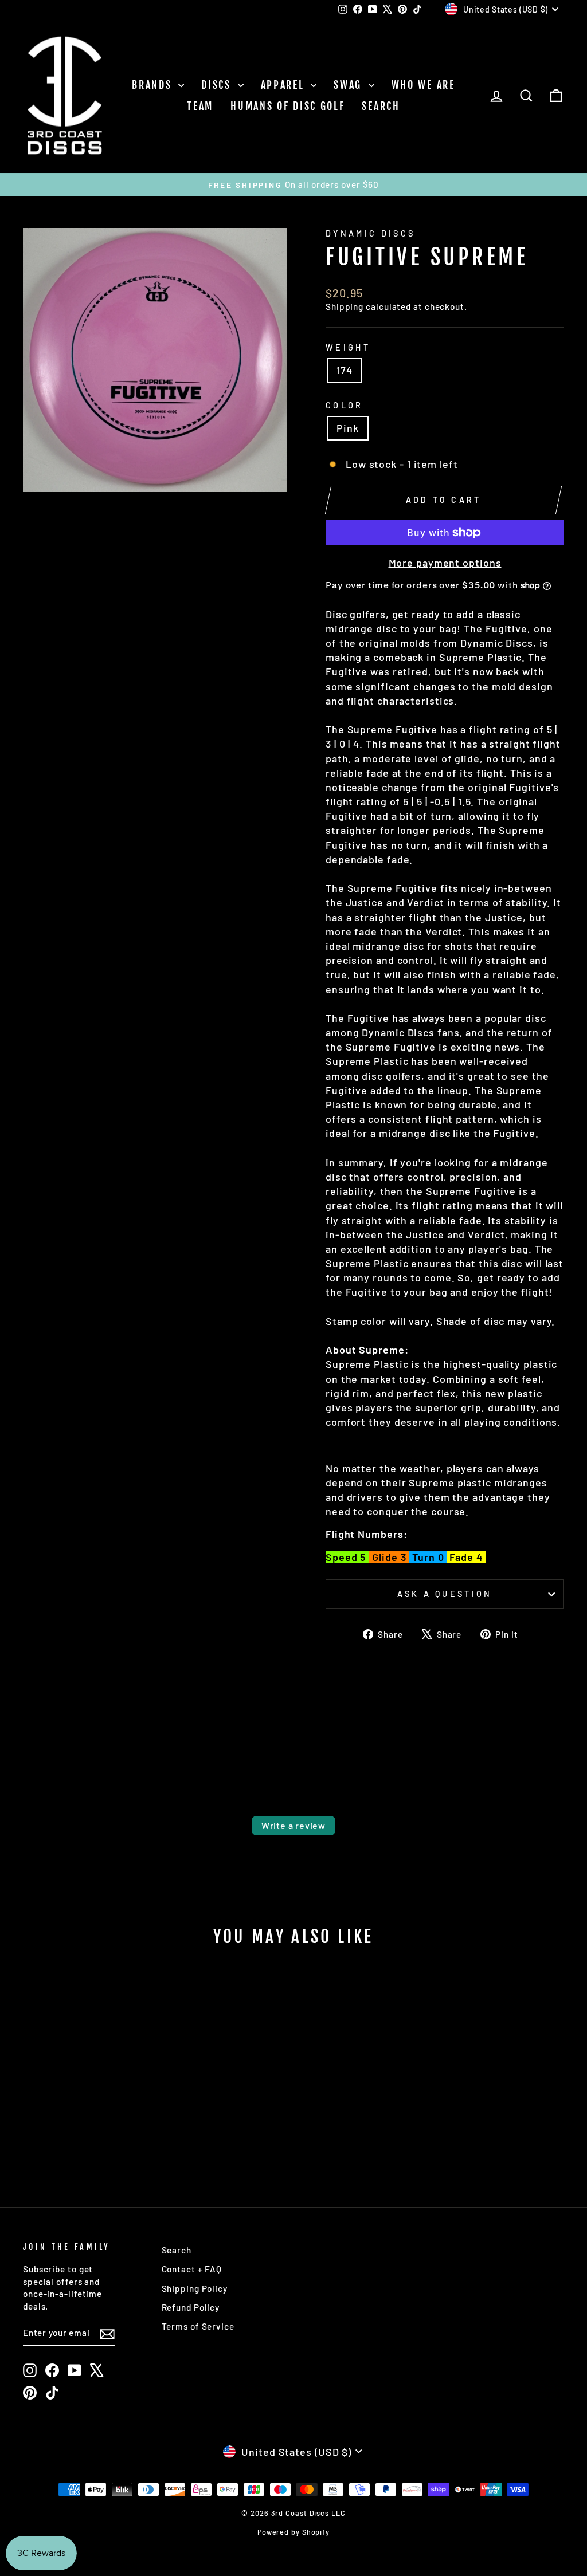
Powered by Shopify (293, 2532)
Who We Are (423, 85)
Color (345, 405)
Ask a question (445, 1594)
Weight (348, 347)
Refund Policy (191, 2307)
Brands (154, 85)
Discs (218, 85)
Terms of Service (198, 2326)
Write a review (293, 1825)
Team (200, 106)
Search (381, 106)
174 (345, 370)
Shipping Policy (195, 2288)
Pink (348, 428)
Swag (350, 85)
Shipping (345, 306)
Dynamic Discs (370, 233)
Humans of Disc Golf (287, 106)
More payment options (445, 563)
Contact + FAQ (192, 2269)
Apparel (285, 85)
